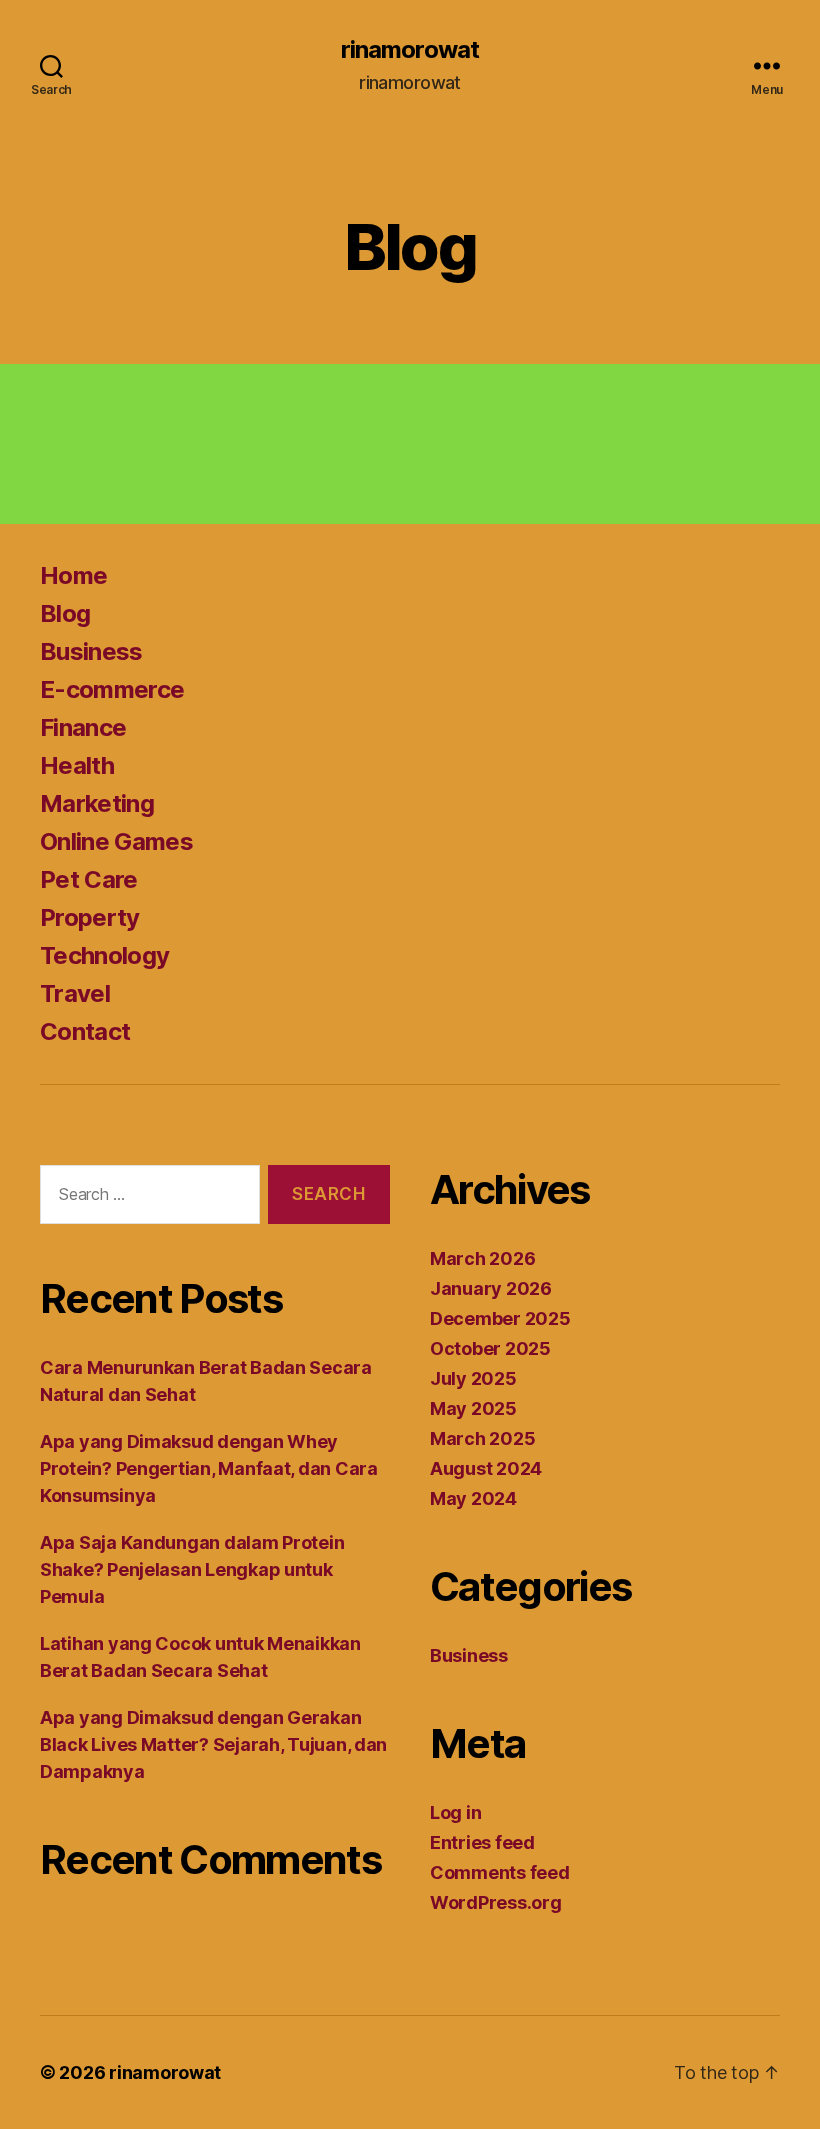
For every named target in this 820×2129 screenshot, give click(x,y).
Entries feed (482, 1842)
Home (73, 575)
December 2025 (500, 1318)
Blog (65, 613)
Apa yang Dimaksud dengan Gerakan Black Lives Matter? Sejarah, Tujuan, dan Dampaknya (213, 1744)
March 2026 (482, 1258)
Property (90, 917)
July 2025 (473, 1378)
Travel (75, 993)
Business (91, 651)
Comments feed (500, 1872)
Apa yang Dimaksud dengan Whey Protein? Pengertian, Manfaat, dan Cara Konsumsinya (209, 1468)
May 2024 (473, 1498)
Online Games (116, 841)
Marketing (97, 803)
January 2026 (491, 1288)
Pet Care (89, 879)
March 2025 (482, 1438)
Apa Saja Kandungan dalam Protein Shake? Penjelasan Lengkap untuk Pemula (192, 1569)
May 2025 (473, 1408)
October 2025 (490, 1348)
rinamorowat (409, 50)
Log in (455, 1812)
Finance (83, 727)
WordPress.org (496, 1902)
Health (77, 765)
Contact (85, 1031)
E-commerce (112, 689)
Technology (104, 955)
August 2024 (486, 1468)
